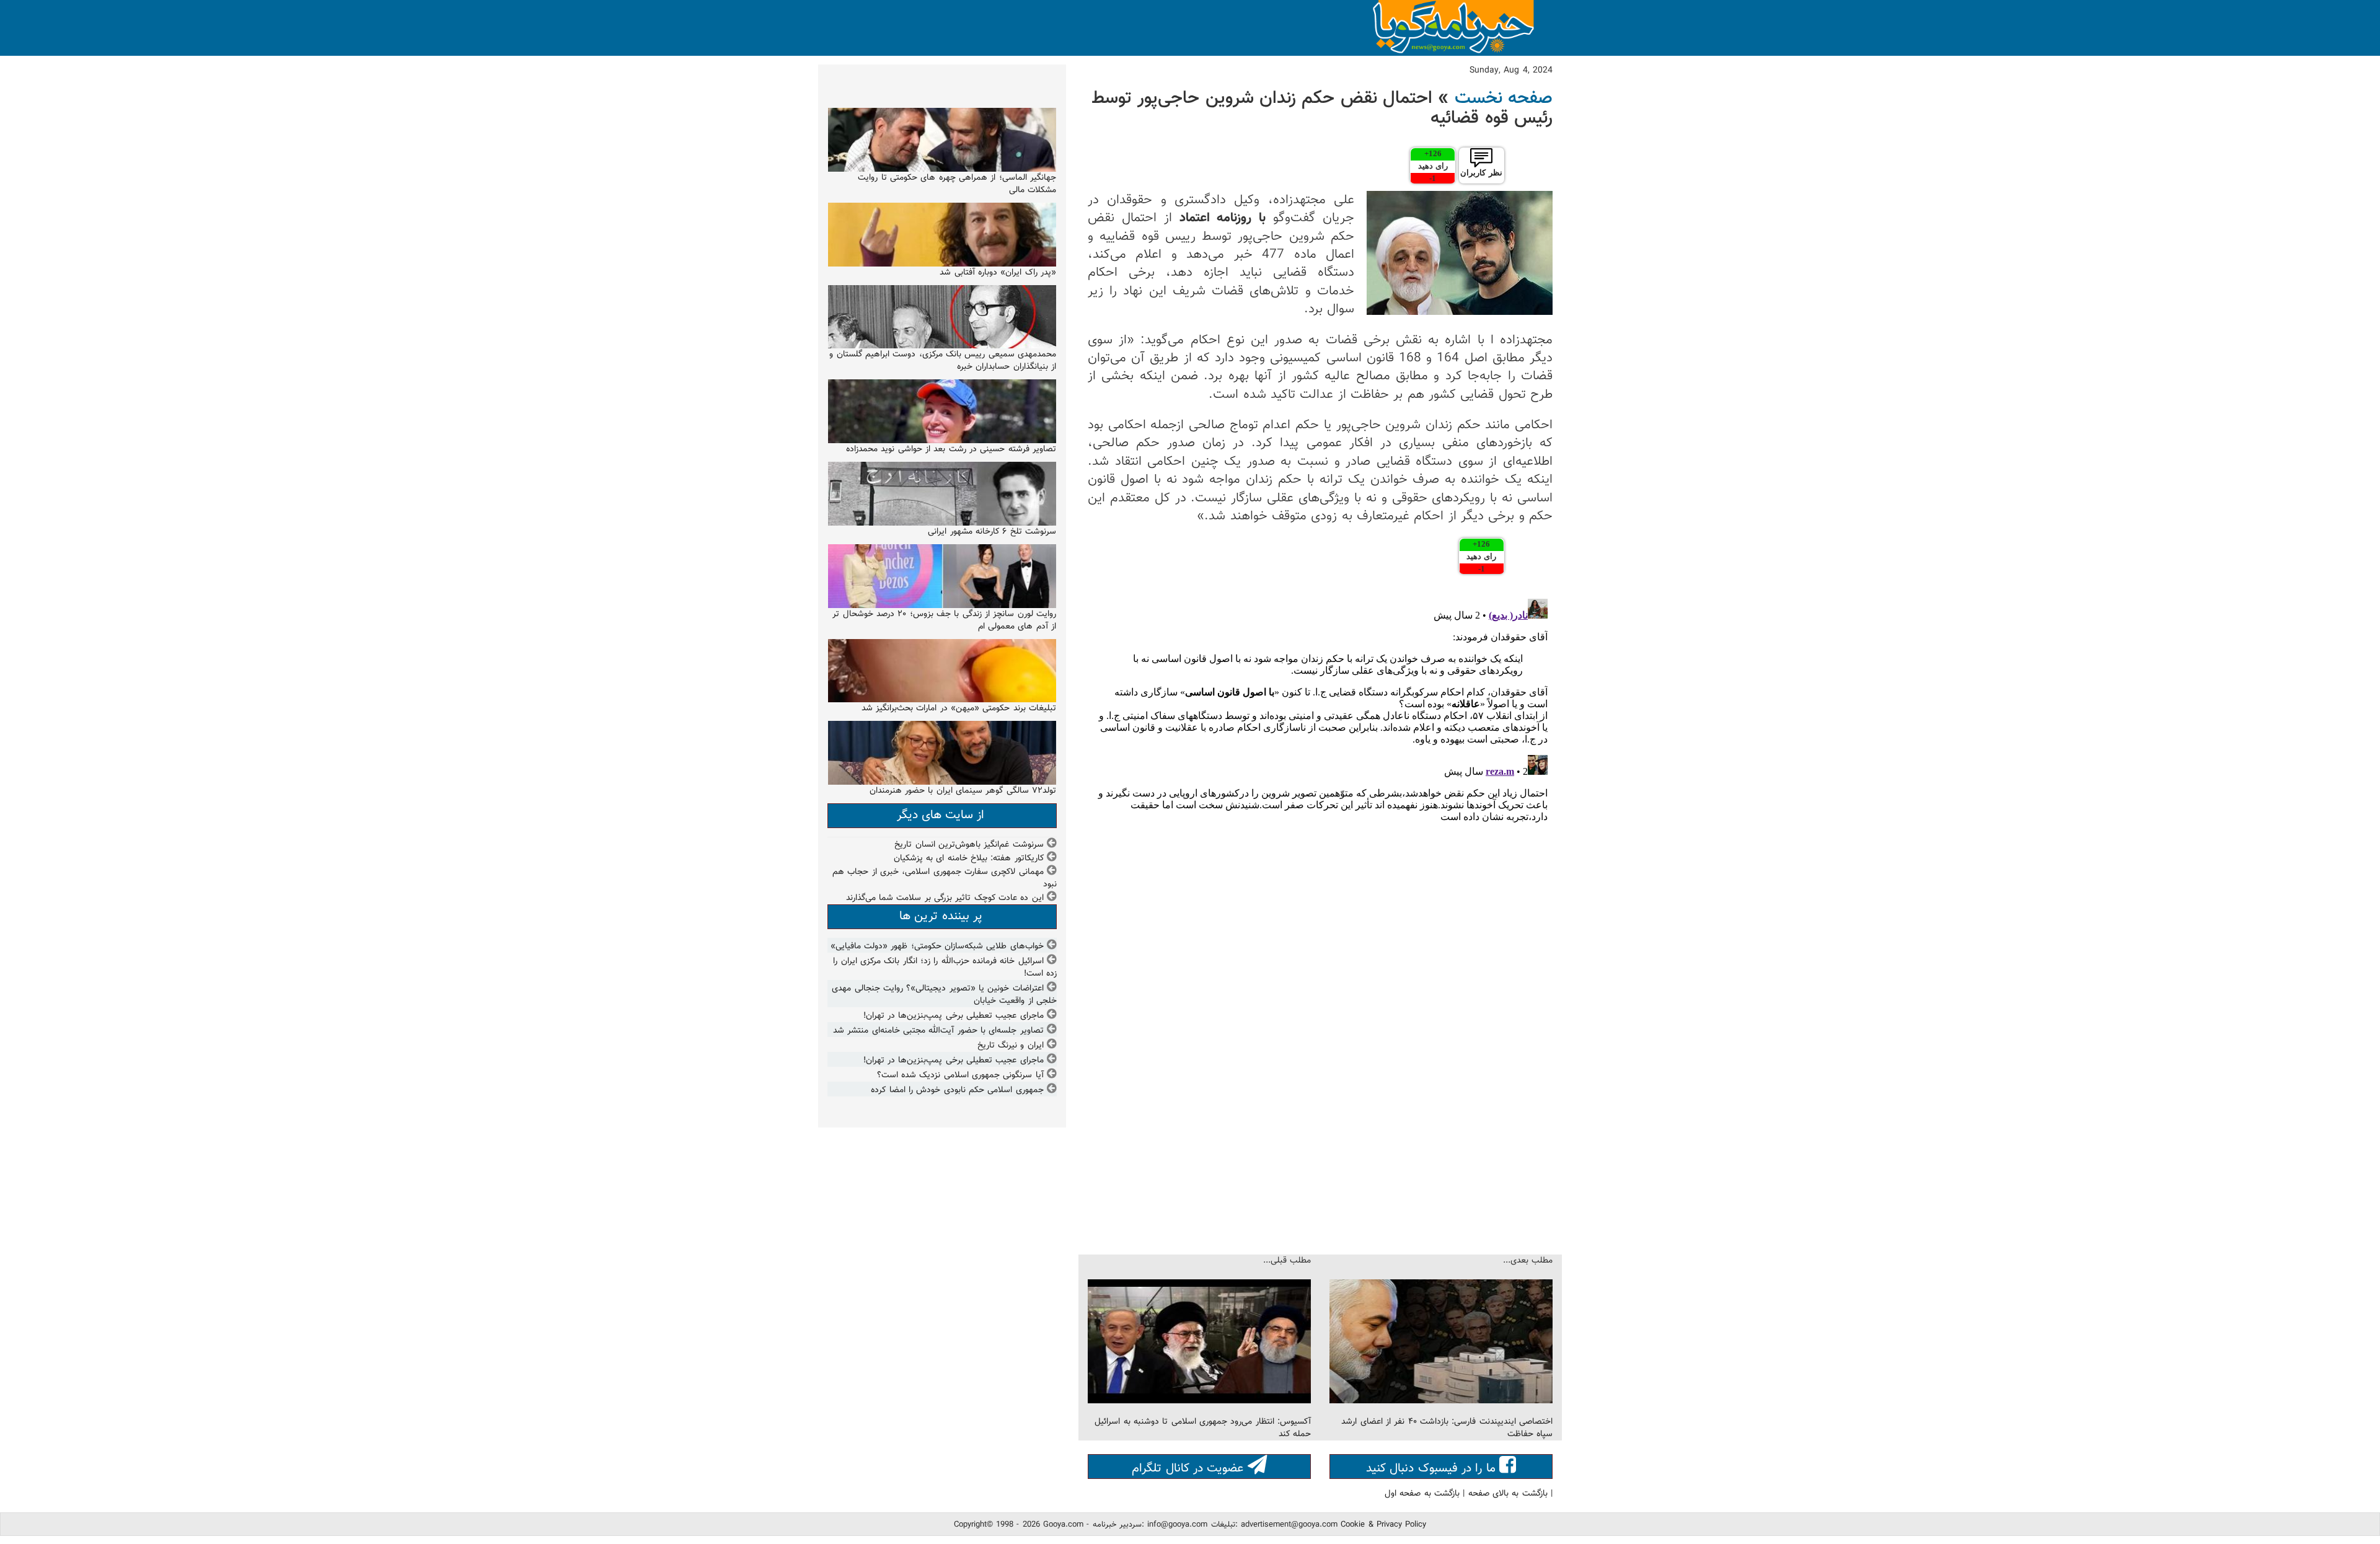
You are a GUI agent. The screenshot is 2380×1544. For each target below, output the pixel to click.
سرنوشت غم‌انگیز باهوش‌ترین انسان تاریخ (969, 845)
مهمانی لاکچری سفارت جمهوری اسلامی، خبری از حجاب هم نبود (945, 878)
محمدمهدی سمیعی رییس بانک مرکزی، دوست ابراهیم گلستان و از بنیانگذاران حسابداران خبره (943, 361)
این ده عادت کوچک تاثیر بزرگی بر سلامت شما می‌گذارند (945, 898)
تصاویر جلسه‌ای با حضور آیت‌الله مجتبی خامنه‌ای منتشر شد (938, 1031)
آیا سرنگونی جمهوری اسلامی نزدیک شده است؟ (960, 1075)
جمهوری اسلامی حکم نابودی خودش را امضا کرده (957, 1090)
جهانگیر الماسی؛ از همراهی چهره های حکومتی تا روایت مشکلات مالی (957, 184)
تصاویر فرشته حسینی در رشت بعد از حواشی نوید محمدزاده (951, 449)
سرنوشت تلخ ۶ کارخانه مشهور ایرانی (992, 532)
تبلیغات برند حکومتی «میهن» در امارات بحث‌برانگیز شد (959, 708)
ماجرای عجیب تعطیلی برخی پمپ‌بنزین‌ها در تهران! (954, 1016)
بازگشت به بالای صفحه (1508, 1494)
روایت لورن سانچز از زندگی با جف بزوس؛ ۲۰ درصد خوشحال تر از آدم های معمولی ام (944, 620)
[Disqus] (1320, 749)
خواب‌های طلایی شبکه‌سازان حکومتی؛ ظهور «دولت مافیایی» (937, 946)
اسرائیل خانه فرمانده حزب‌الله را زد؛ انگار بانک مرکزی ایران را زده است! (945, 968)
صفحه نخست (1504, 99)
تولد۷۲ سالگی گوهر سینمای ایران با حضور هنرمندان (963, 791)
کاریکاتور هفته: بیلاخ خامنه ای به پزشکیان (969, 858)
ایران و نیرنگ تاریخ (1011, 1046)
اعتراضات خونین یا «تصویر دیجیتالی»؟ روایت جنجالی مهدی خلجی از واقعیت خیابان (944, 995)
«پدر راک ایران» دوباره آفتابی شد (998, 273)
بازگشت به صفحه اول (1422, 1494)
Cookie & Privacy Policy (1383, 1525)
